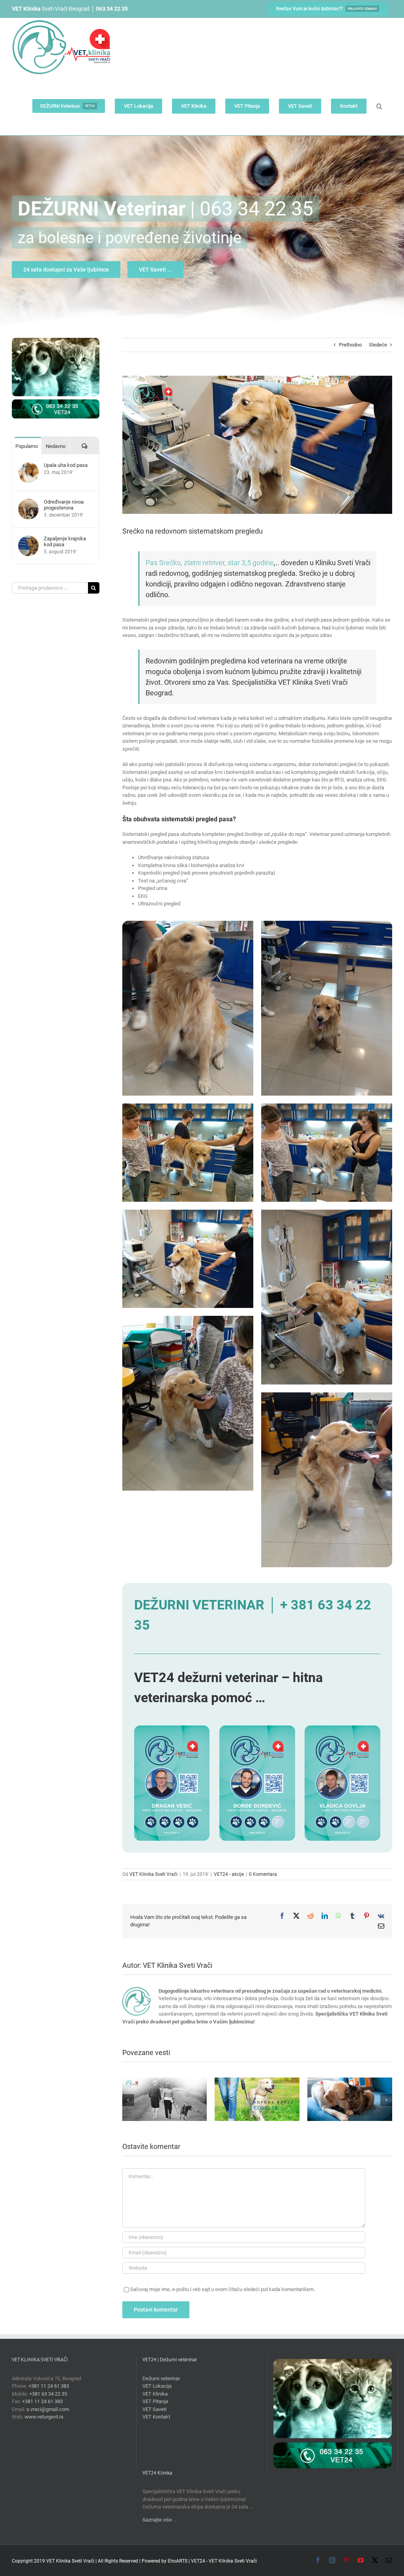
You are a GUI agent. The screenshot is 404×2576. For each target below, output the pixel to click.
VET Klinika (155, 2394)
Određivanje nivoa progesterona (64, 505)
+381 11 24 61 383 (49, 2386)
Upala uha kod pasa (66, 465)
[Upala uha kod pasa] (28, 466)
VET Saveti (154, 2409)
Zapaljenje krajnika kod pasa (65, 541)
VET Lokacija (157, 2386)
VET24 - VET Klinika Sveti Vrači (224, 2561)
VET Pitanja (155, 2401)
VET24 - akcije (229, 1874)
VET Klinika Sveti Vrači (153, 1874)
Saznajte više (157, 2520)
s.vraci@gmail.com (48, 2409)
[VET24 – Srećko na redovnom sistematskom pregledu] (188, 925)
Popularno (27, 446)
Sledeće (378, 345)
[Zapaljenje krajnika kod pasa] (28, 539)
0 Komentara (263, 1874)
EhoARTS (178, 2561)
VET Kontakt (156, 2417)
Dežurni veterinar (161, 2378)
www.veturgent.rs (44, 2417)
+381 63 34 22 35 (48, 2394)
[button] (379, 106)
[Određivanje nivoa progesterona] (28, 503)
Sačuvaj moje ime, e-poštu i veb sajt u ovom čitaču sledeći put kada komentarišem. (223, 2289)
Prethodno (350, 345)
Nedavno (56, 446)
